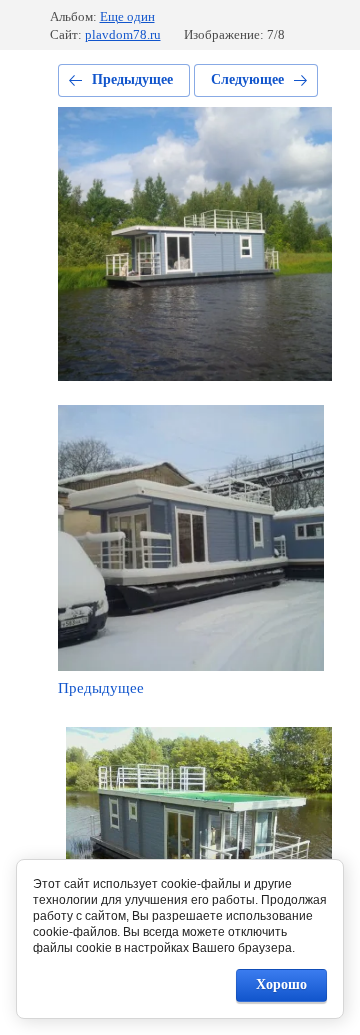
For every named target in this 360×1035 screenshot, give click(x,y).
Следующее (247, 79)
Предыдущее (132, 79)
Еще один (127, 16)
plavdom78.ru (123, 34)
